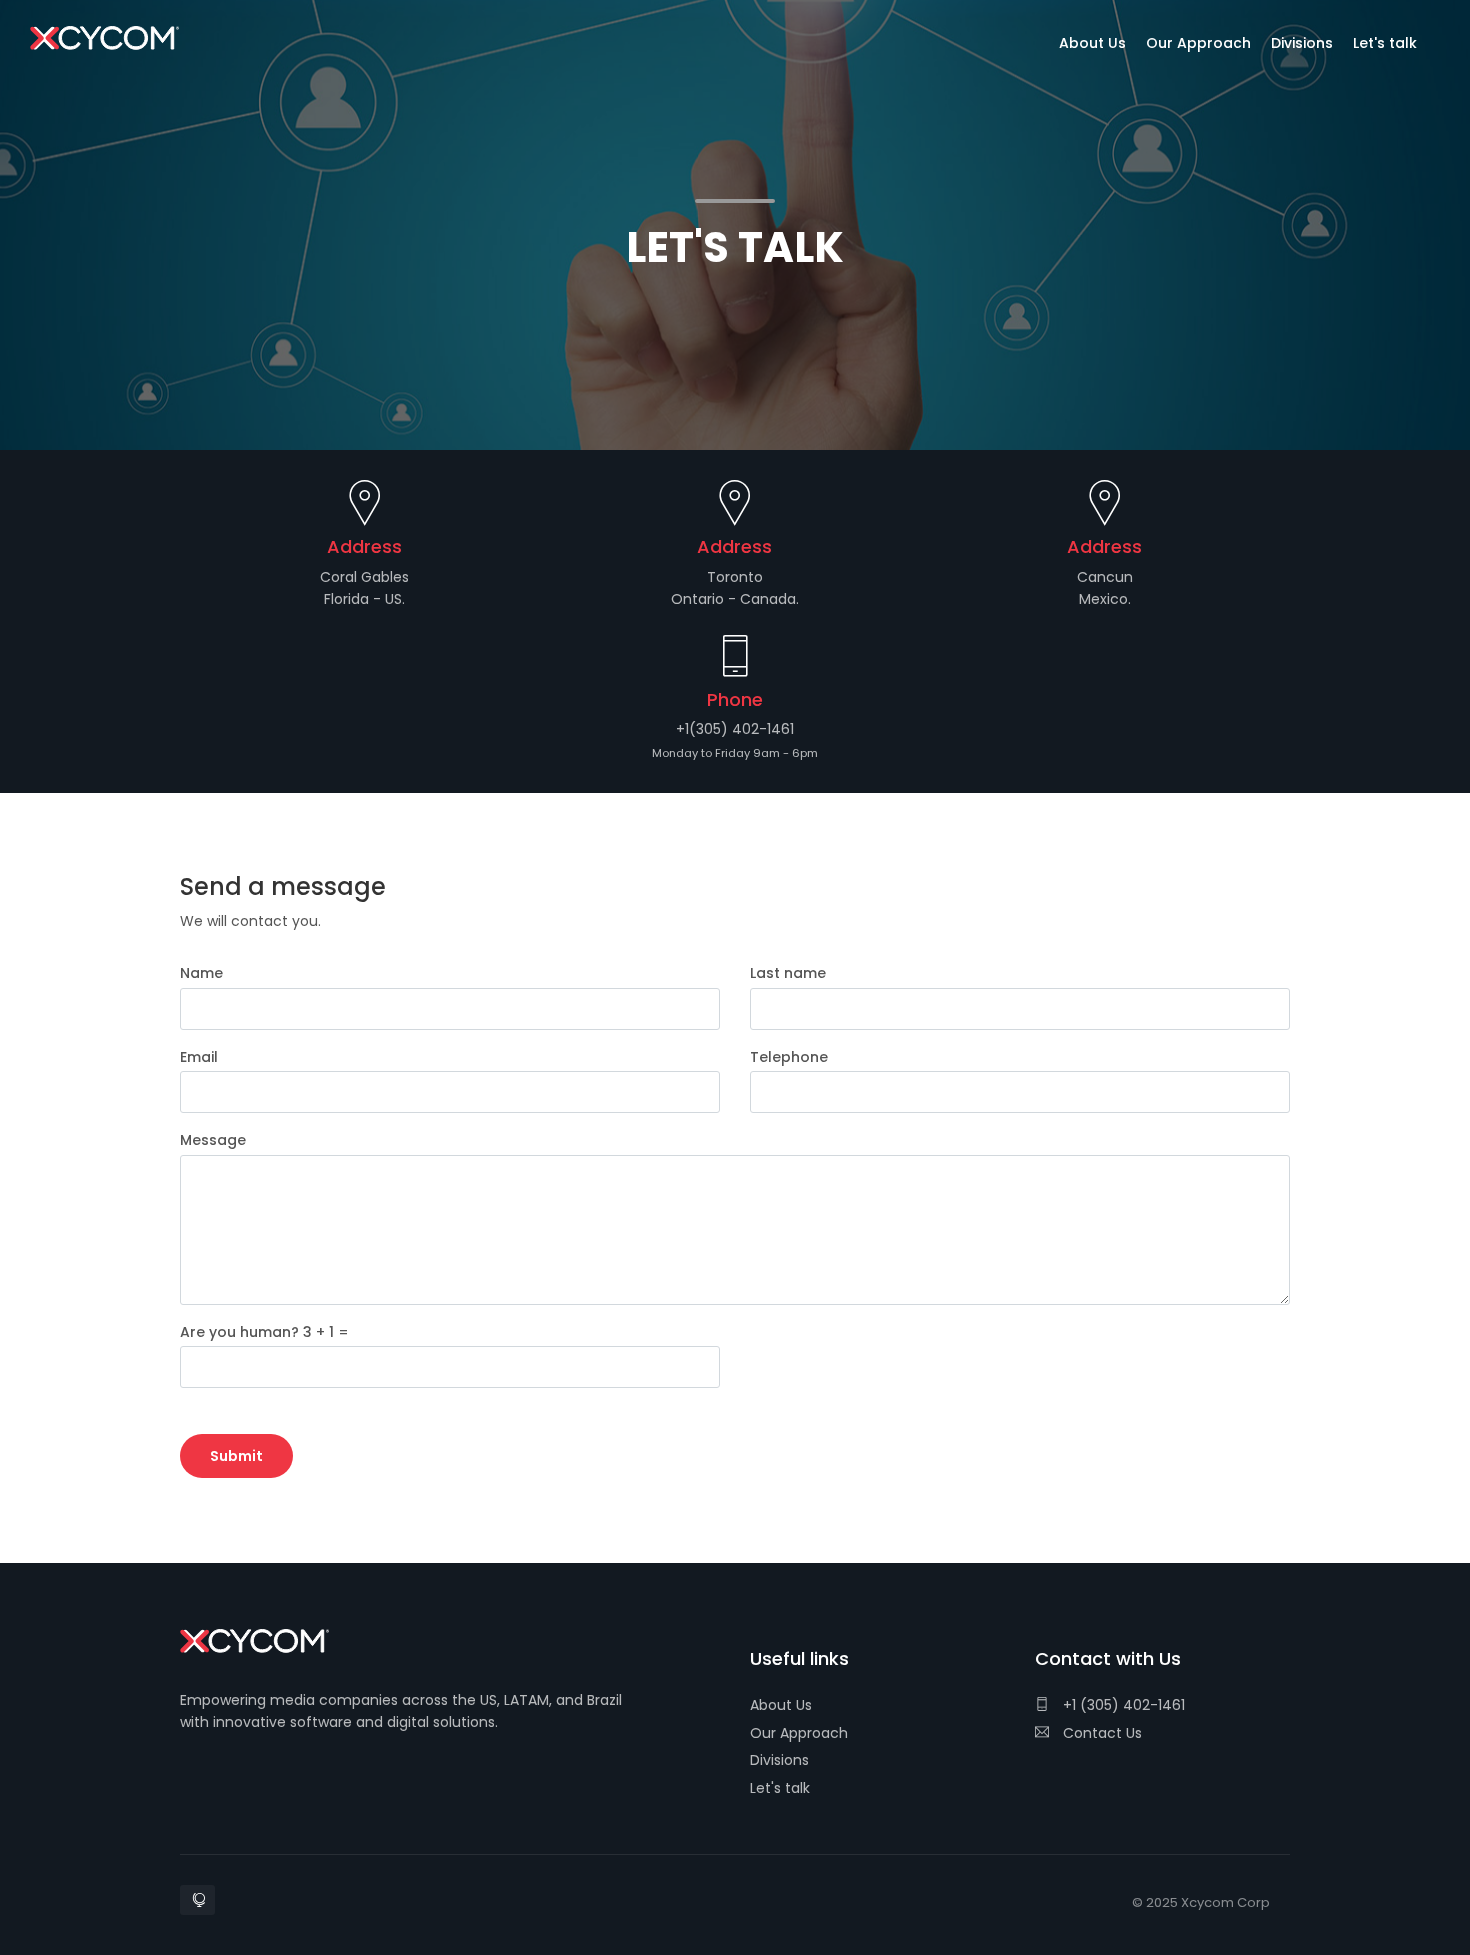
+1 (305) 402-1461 (1122, 1705)
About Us (781, 1705)
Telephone (789, 1057)
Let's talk (780, 1788)
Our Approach (799, 1733)
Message (213, 1140)
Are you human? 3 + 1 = (264, 1332)
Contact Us (1100, 1733)
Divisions (779, 1760)
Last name (788, 973)
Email (199, 1057)
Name (201, 973)
